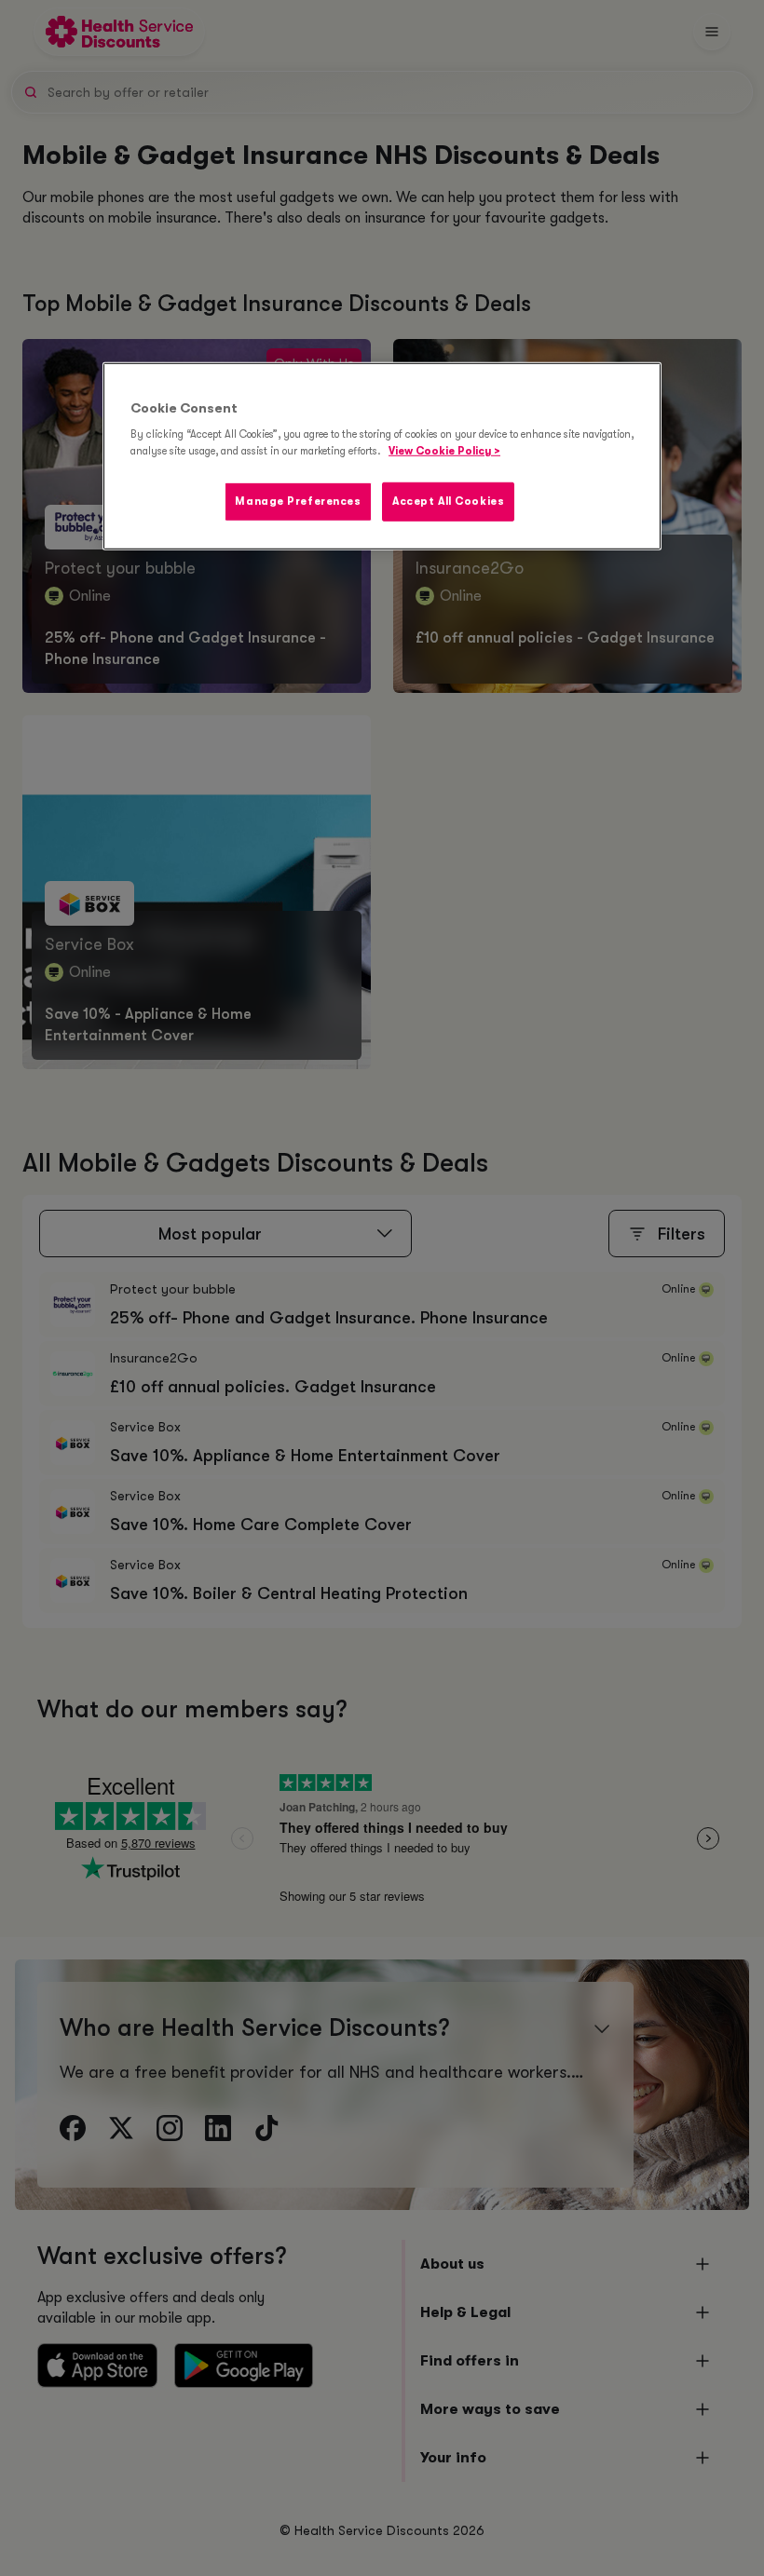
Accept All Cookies (448, 501)
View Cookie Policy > (444, 450)
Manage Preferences (298, 501)
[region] (382, 456)
